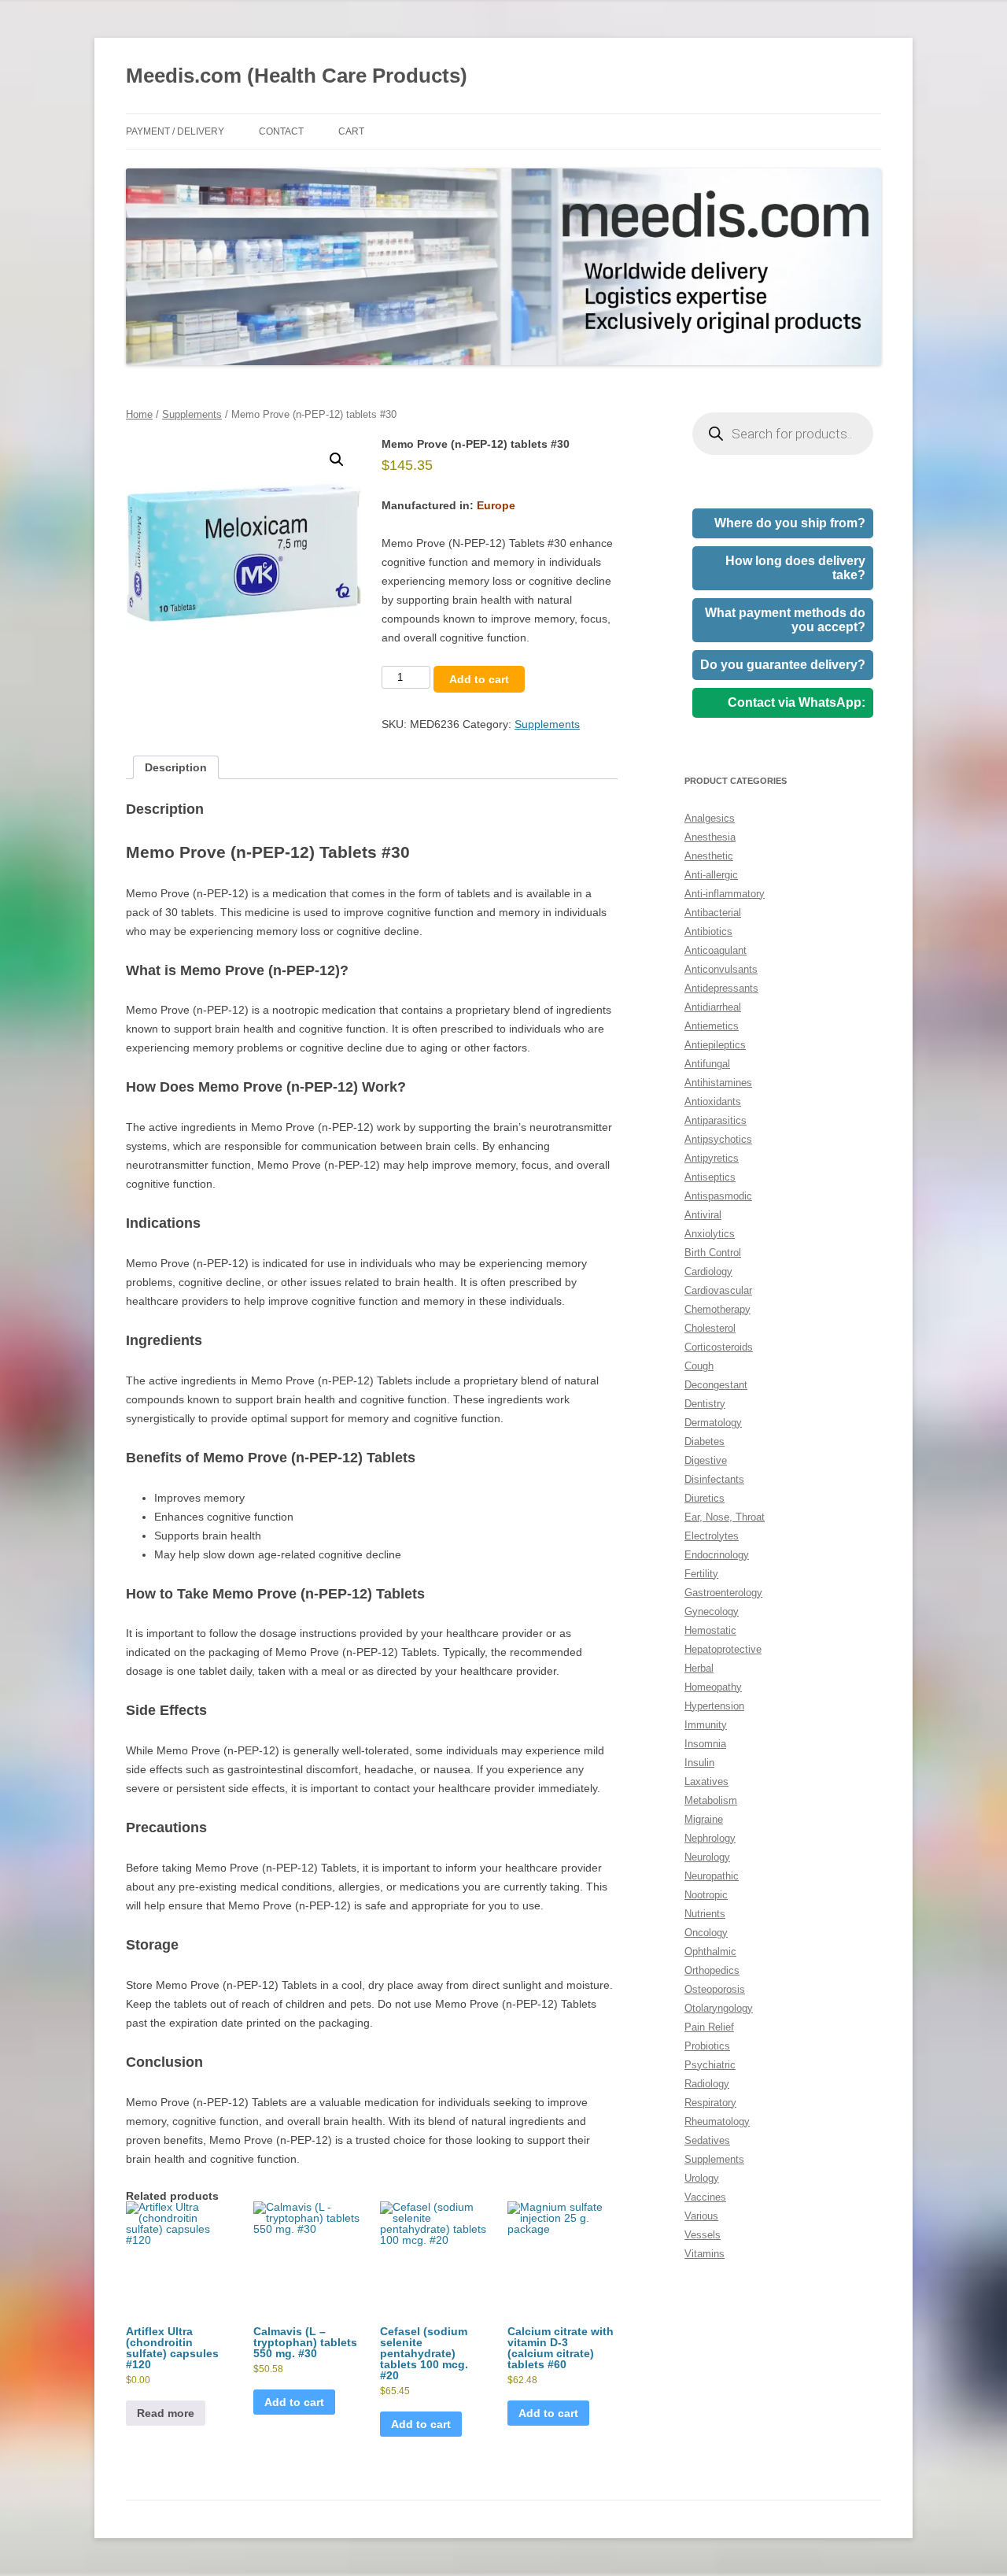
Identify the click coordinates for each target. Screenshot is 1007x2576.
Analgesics (710, 818)
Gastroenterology (723, 1593)
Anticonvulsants (721, 969)
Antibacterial (713, 913)
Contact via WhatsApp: (797, 702)
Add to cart (479, 679)
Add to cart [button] (294, 2402)
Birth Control (713, 1253)
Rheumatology (717, 2121)
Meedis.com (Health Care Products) (297, 76)
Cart (351, 131)
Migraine (704, 1819)
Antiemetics (712, 1026)
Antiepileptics (715, 1045)
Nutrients (705, 1914)
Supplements (192, 414)
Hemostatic (710, 1630)
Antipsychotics (718, 1139)
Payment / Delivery (175, 131)
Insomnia (705, 1744)
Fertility (701, 1574)
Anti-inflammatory (725, 894)
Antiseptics (710, 1177)
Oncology (706, 1933)
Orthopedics (712, 1970)
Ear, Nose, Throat (725, 1517)
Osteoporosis (715, 1989)
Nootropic (706, 1895)
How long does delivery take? (795, 568)
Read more (166, 2413)
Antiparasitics (716, 1120)
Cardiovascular (718, 1290)
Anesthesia (710, 837)
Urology (702, 2178)
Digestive (706, 1460)
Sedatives (707, 2140)
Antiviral (703, 1215)
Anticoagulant (716, 950)
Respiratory (710, 2103)
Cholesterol (710, 1328)
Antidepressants (721, 988)
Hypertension (714, 1706)
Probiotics (707, 2046)
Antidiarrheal (713, 1007)
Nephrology (710, 1838)
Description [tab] (176, 767)
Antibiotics (708, 931)
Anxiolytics (710, 1234)
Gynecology (712, 1611)
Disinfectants (714, 1479)
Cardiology (708, 1271)
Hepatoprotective (723, 1649)
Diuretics (705, 1498)
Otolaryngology (719, 2008)
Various (701, 2216)
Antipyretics (712, 1158)
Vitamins (705, 2254)
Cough (699, 1366)
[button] (337, 460)
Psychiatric (710, 2065)
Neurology (707, 1857)
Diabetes (705, 1441)
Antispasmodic (718, 1196)
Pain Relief (709, 2027)
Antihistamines (718, 1083)
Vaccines (705, 2197)
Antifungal (707, 1064)
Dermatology (713, 1423)
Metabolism (711, 1800)
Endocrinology (717, 1555)
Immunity (706, 1725)
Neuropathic (712, 1876)
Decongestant (716, 1385)
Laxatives (706, 1781)
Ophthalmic (710, 1951)
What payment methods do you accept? (785, 620)
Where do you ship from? (790, 523)
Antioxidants (713, 1101)
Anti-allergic (711, 875)
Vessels (703, 2235)
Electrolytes (712, 1536)
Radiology (707, 2084)
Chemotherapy (717, 1309)
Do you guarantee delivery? (783, 665)
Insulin (699, 1763)
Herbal (699, 1668)
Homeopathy (713, 1687)
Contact (281, 131)
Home (139, 414)
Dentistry (705, 1404)
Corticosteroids (719, 1347)
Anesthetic (709, 856)
